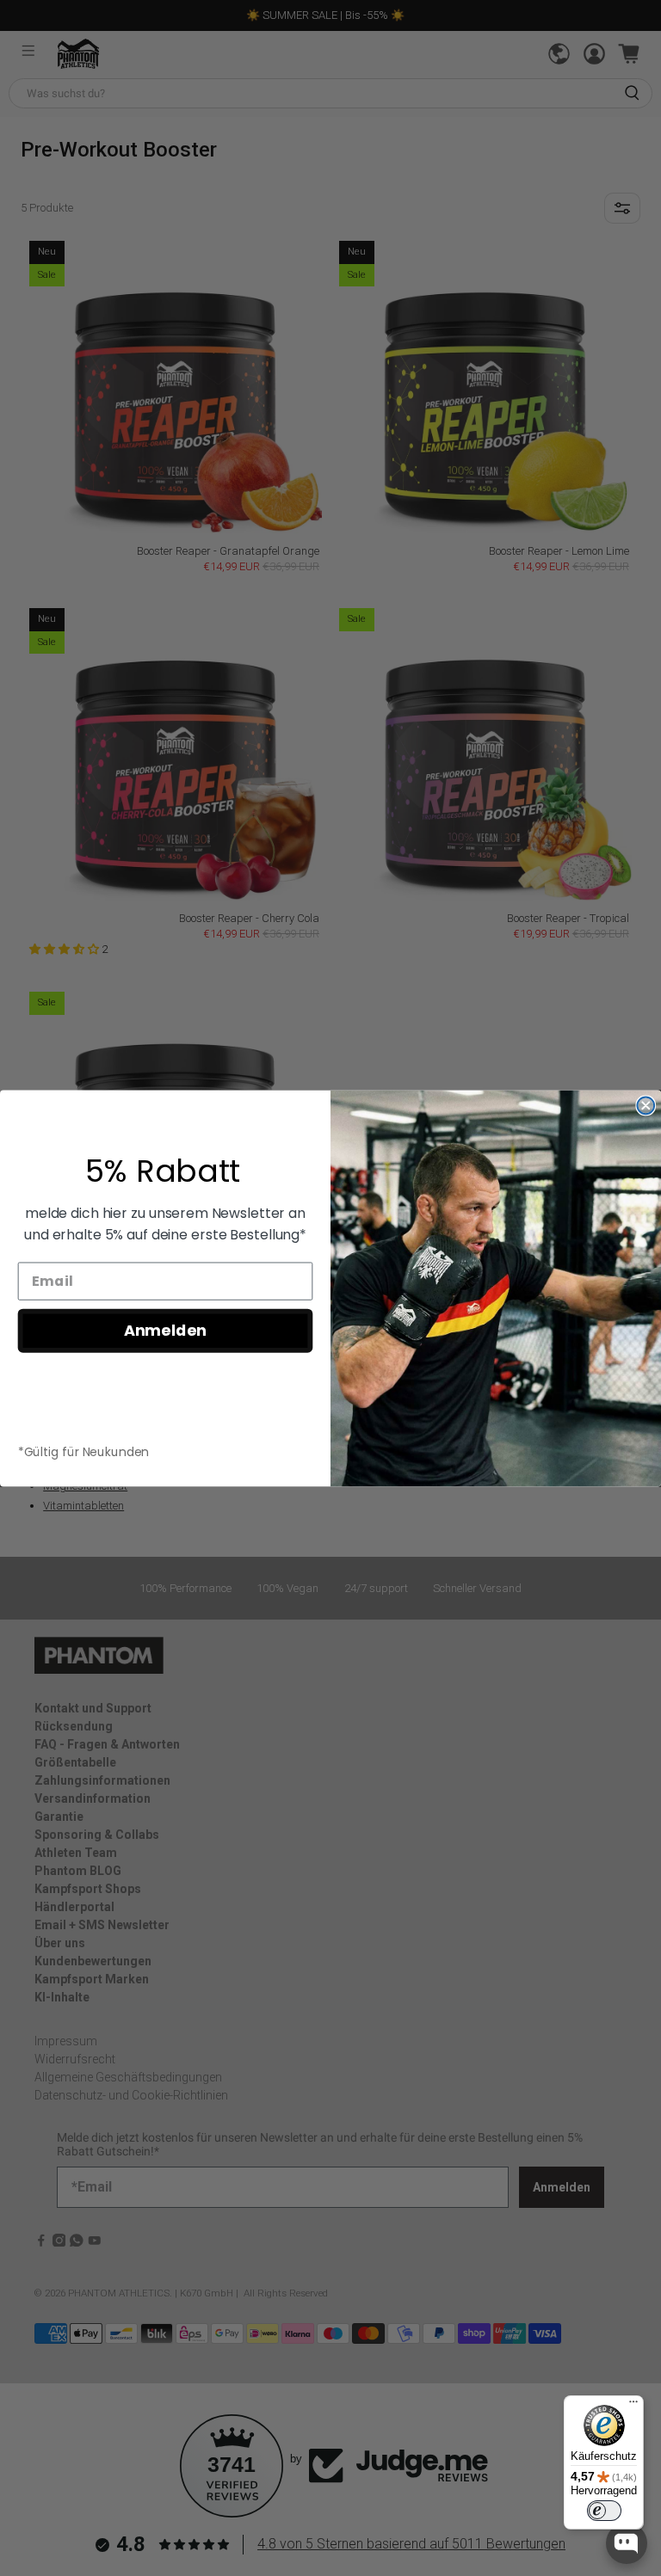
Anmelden (165, 1330)
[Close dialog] (646, 1105)
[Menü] (633, 2406)
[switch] (604, 2511)
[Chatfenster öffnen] (627, 2543)
